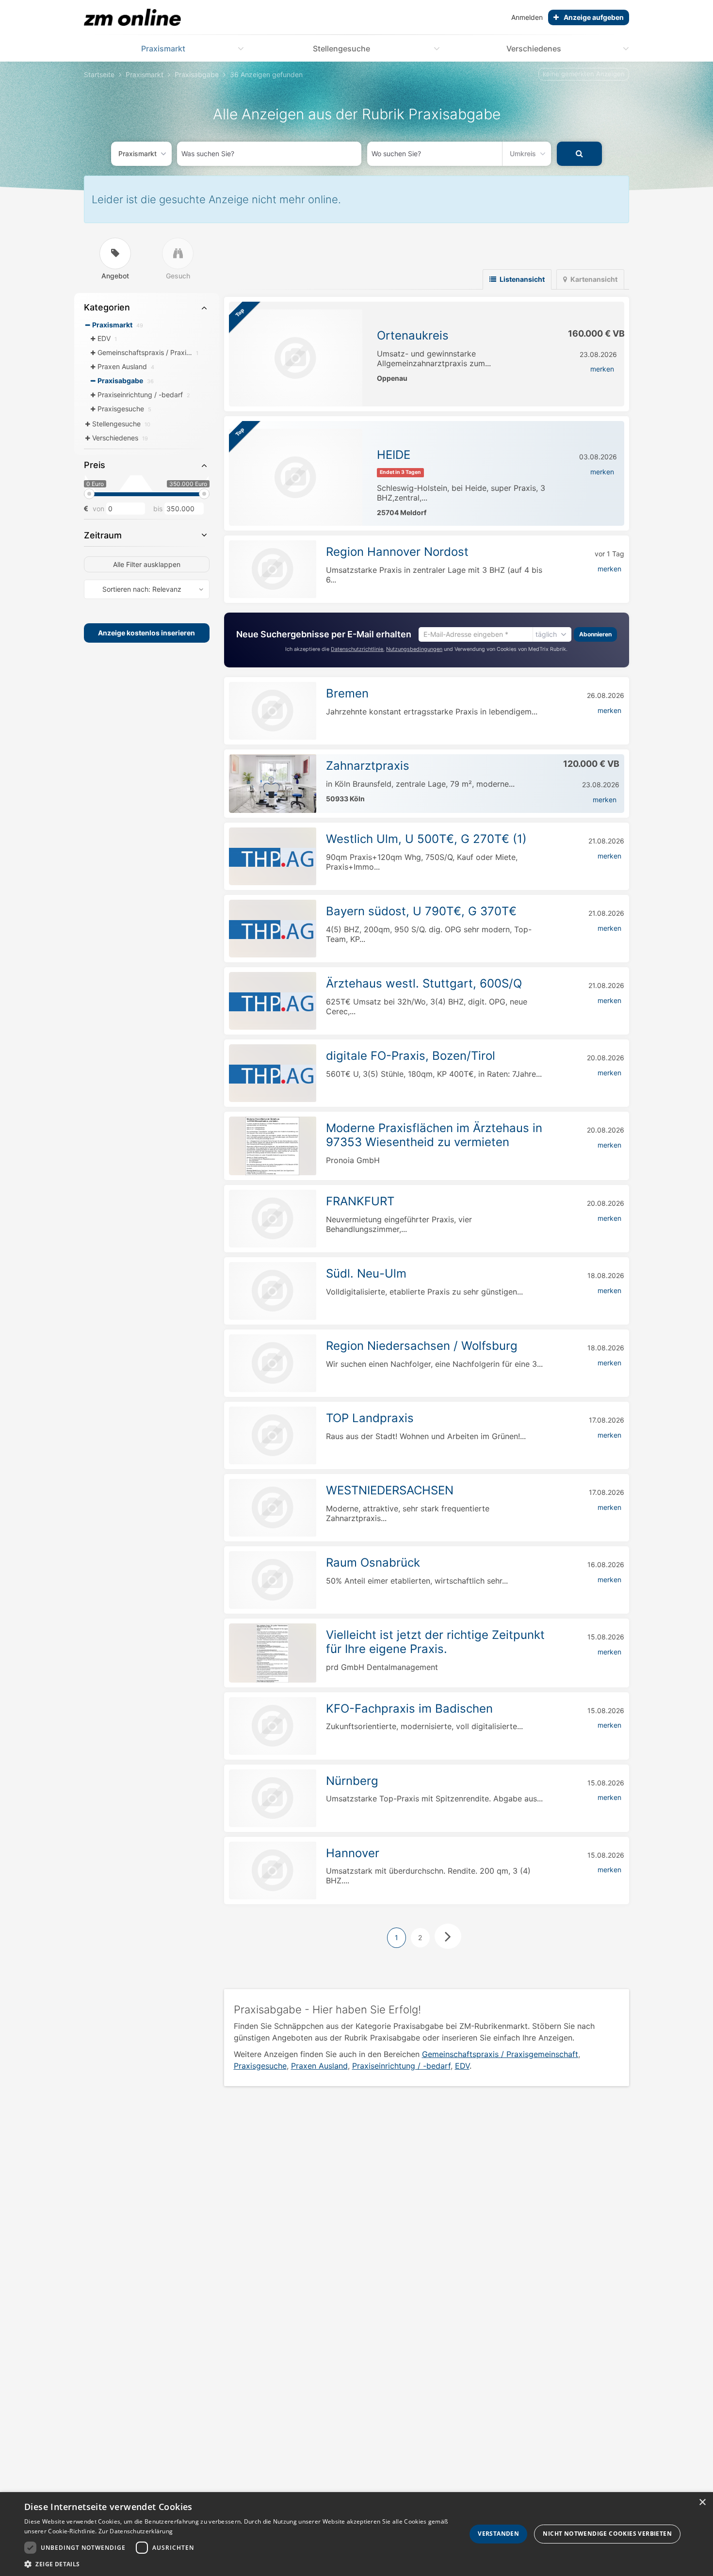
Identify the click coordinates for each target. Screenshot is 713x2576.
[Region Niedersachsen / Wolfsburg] (273, 1363)
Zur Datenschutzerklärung (136, 2531)
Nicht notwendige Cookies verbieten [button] (607, 2534)
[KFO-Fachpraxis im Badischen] (273, 1726)
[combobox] (269, 154)
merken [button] (602, 369)
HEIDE (394, 455)
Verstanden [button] (498, 2534)
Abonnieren (595, 634)
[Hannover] (273, 1871)
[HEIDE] (296, 477)
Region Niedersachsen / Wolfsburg (422, 1346)
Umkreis (523, 154)
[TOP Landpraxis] (273, 1435)
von (98, 509)
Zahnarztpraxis (368, 766)
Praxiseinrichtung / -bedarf (401, 2066)
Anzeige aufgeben (594, 17)
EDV (462, 2066)
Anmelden (527, 17)
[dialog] (356, 2534)
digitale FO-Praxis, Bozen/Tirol (411, 1056)
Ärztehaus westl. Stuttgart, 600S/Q (424, 983)
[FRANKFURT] (273, 1219)
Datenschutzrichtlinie (357, 649)
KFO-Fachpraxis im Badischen (409, 1709)
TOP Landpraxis (370, 1418)
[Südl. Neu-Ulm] (273, 1291)
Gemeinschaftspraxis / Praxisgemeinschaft (500, 2054)
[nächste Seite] (448, 1936)
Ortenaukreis (413, 335)
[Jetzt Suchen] (579, 154)
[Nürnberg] (273, 1798)
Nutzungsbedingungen (414, 649)
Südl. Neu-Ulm (366, 1273)
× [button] (702, 2503)
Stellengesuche (341, 49)
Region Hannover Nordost (397, 552)
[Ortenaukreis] (296, 358)
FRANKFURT (360, 1201)
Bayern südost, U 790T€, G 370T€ (421, 911)
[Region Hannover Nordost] (273, 569)
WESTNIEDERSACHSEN (390, 1490)
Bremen (347, 693)
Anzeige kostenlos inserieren (146, 633)
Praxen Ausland (319, 2066)
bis (158, 509)
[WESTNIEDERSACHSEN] (273, 1508)
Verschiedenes (534, 49)
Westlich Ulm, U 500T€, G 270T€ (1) (426, 839)
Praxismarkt (163, 49)
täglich (546, 634)
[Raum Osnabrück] (273, 1580)
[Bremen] (273, 711)
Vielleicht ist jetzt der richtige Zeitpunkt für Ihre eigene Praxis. (435, 1642)
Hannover (353, 1853)
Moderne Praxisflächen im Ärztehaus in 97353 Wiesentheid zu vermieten (434, 1135)
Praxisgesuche (260, 2066)
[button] (239, 2564)
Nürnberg (352, 1781)
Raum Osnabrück (373, 1563)
